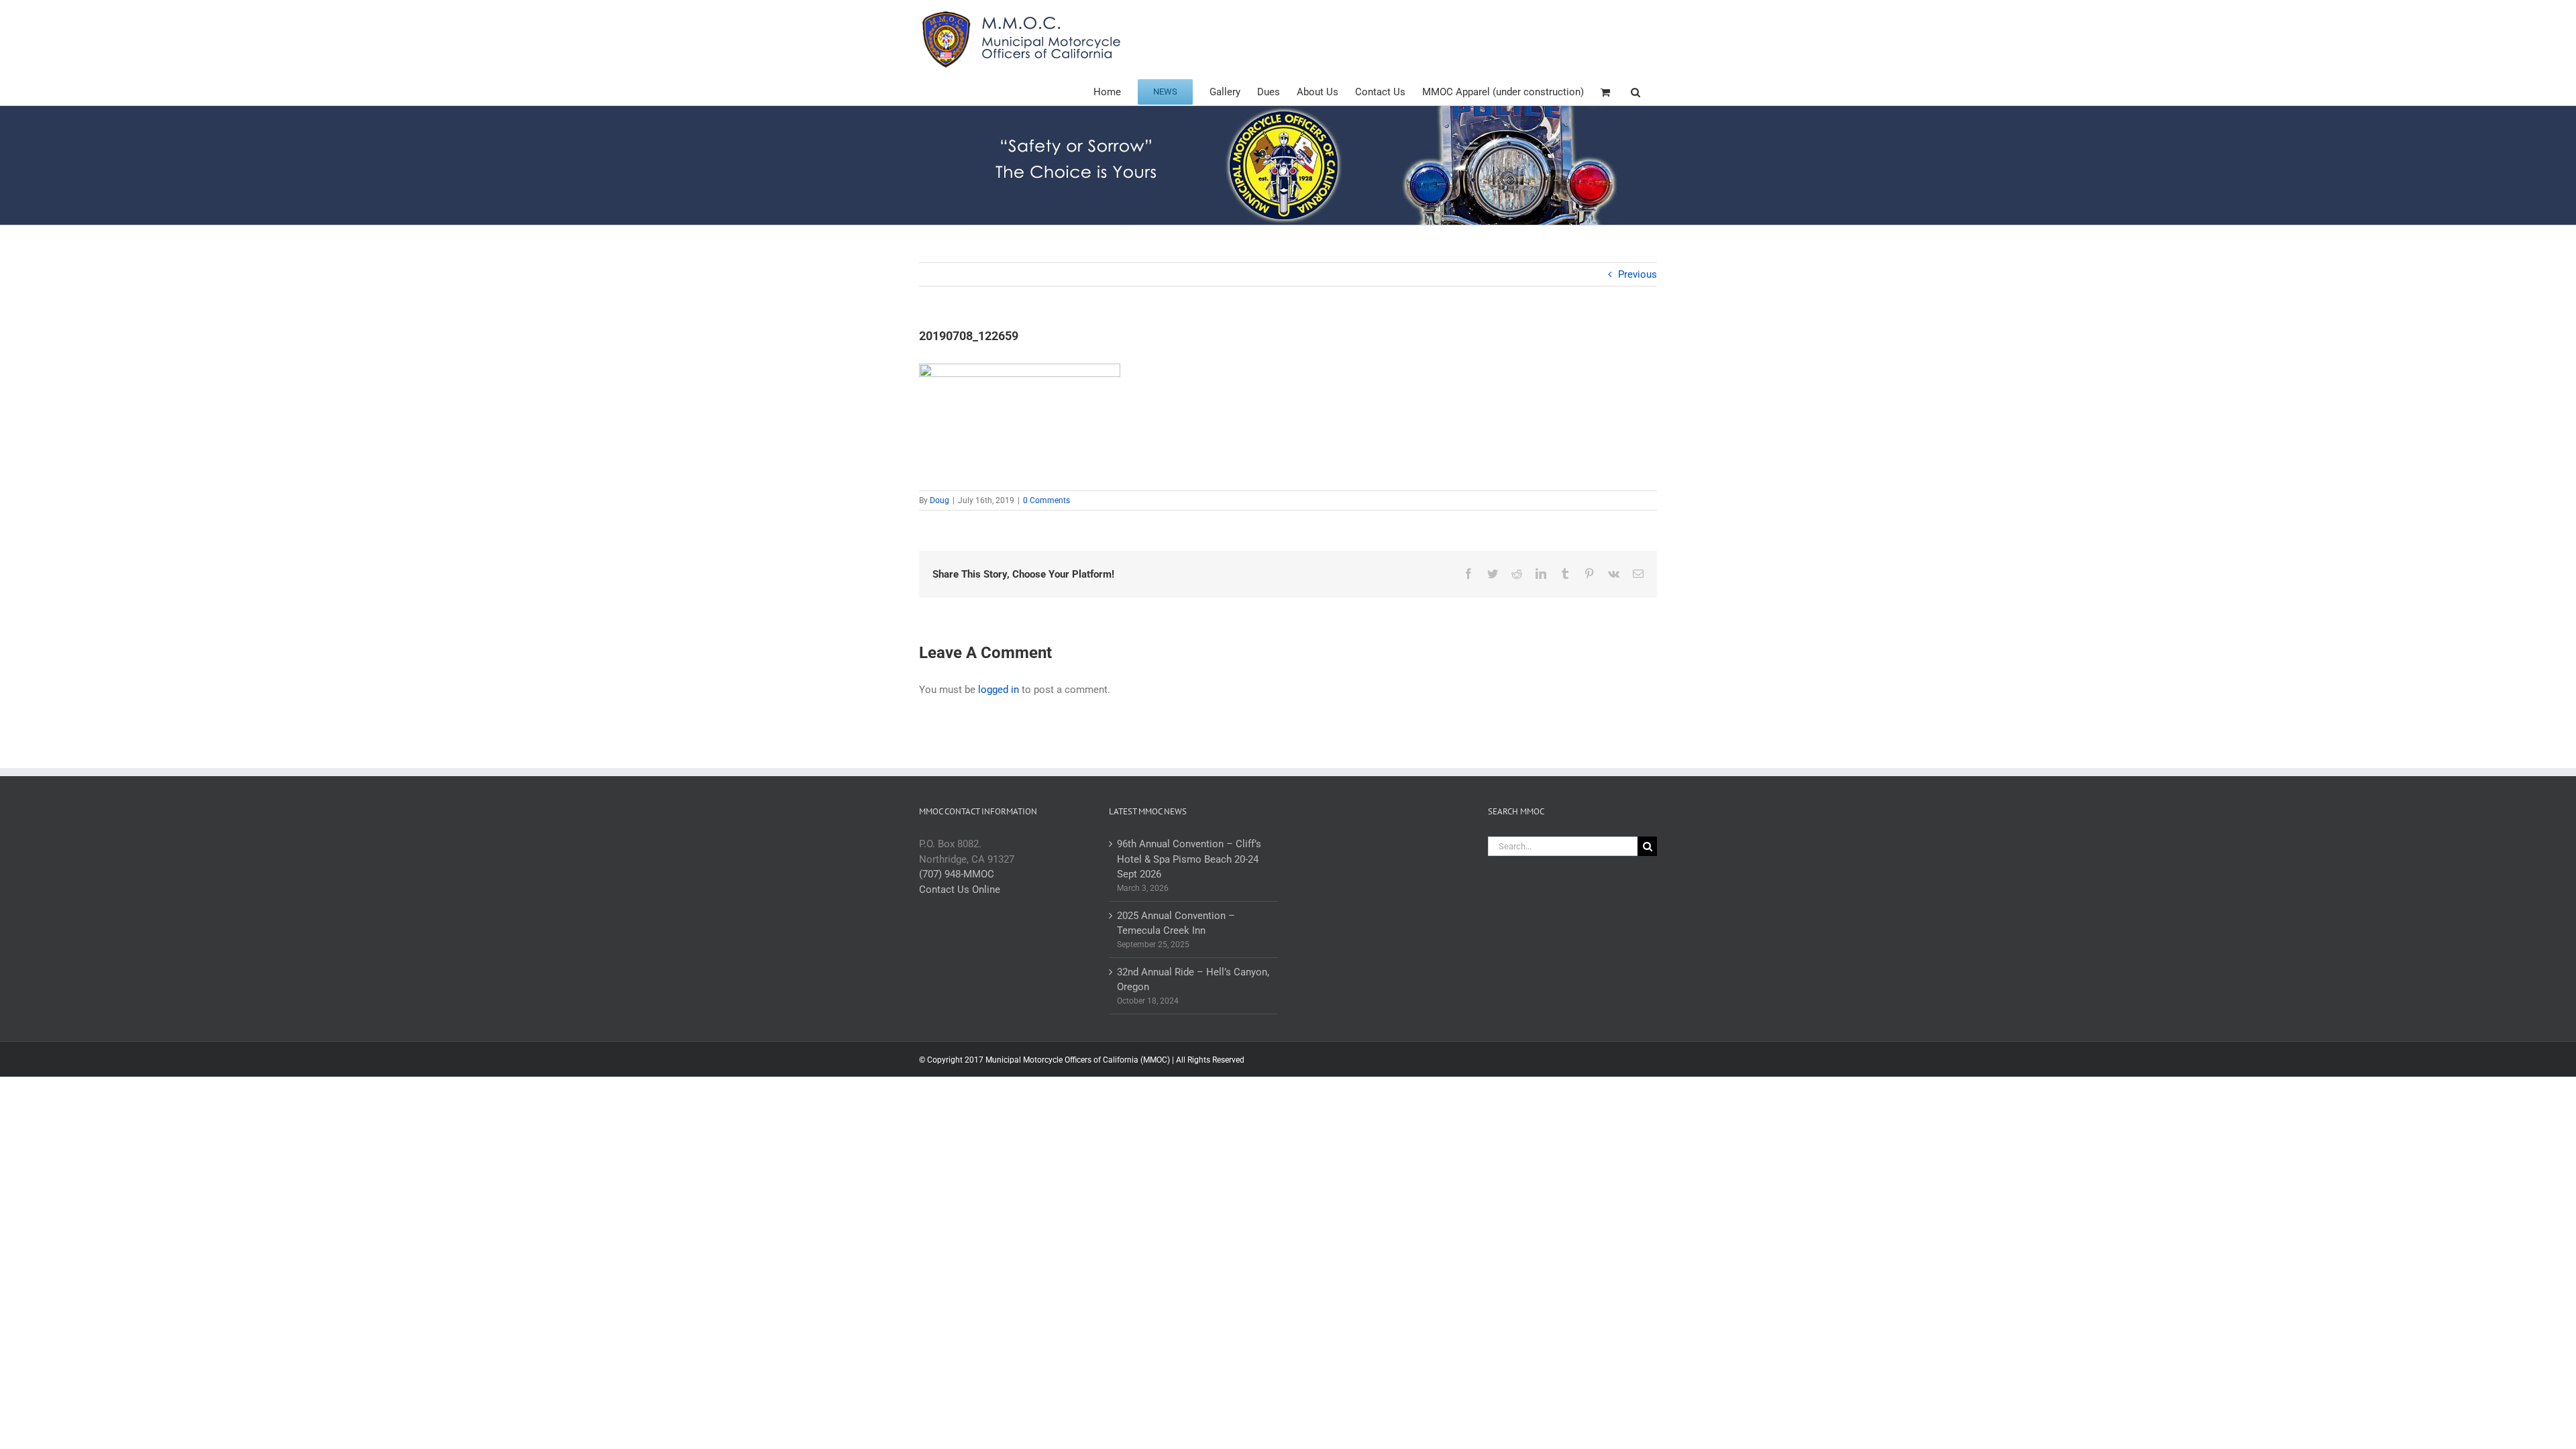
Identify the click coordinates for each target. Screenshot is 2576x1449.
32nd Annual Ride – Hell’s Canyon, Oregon (1193, 980)
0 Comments (1046, 500)
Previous (1638, 274)
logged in (999, 690)
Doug (940, 500)
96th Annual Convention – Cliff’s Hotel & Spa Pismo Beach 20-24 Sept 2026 (1189, 859)
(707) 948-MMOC (957, 874)
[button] (1635, 91)
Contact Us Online (960, 890)
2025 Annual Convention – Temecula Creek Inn (1176, 923)
